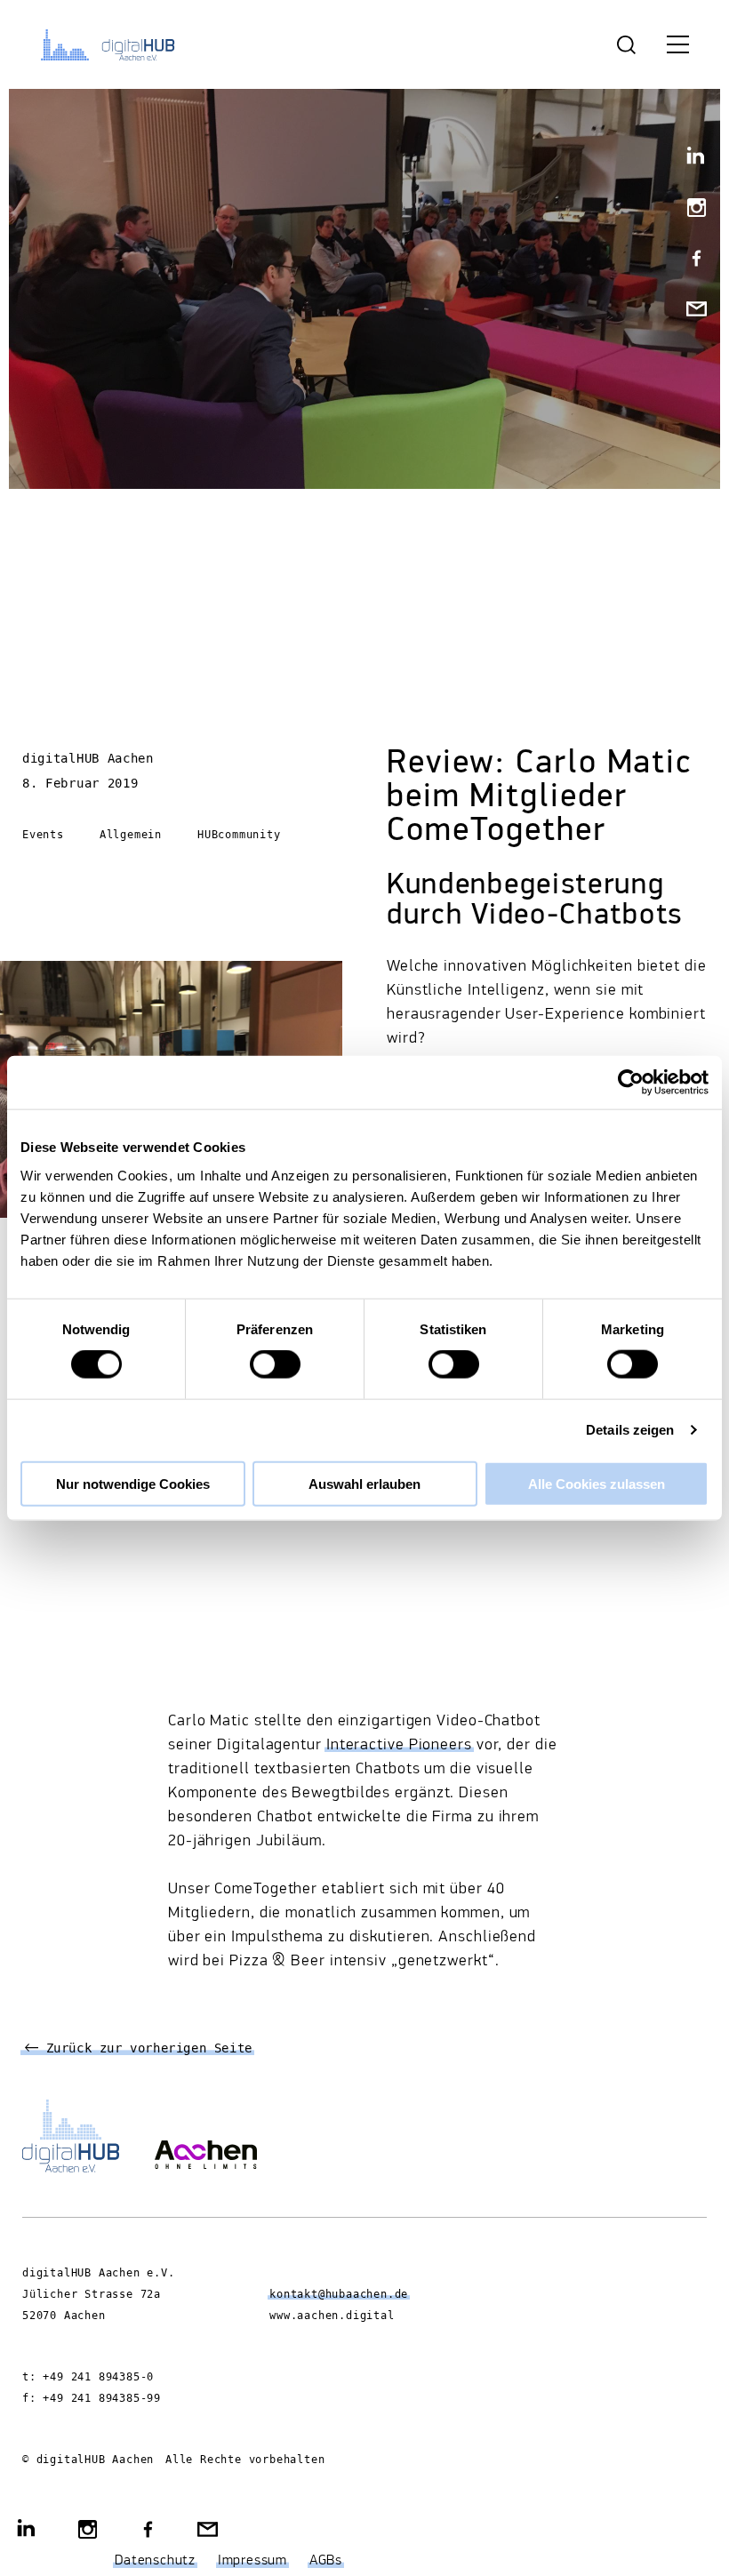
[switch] (275, 1364)
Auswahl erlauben (364, 1483)
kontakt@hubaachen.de (339, 2294)
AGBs (326, 2561)
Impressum (252, 2561)
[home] (111, 44)
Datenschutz (155, 2561)
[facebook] (689, 260)
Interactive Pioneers (399, 1745)
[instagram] (689, 209)
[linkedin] (689, 159)
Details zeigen (630, 1430)
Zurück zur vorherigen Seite (145, 2049)
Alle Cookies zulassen (597, 1483)
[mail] (689, 311)
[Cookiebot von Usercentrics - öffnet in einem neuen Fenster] (631, 1083)
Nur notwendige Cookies (133, 1483)
